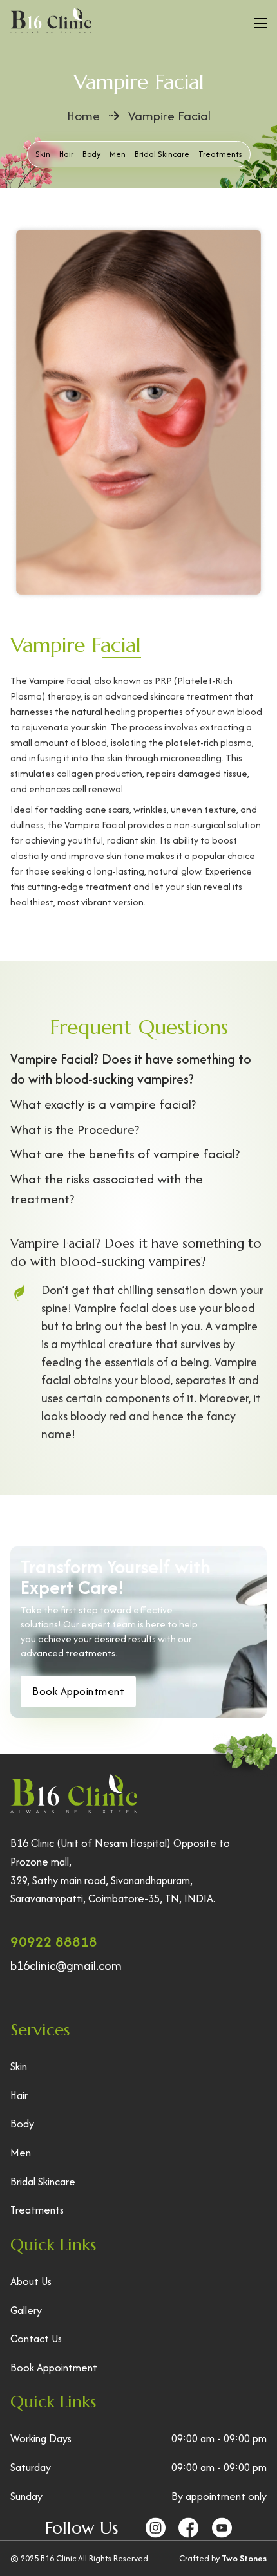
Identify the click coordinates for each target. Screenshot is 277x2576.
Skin (43, 154)
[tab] (138, 1070)
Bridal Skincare (162, 154)
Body (91, 154)
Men (118, 154)
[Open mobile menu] (260, 23)
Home (83, 116)
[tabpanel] (138, 1339)
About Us (31, 2281)
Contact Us (36, 2339)
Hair (66, 154)
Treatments (37, 2210)
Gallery (26, 2310)
